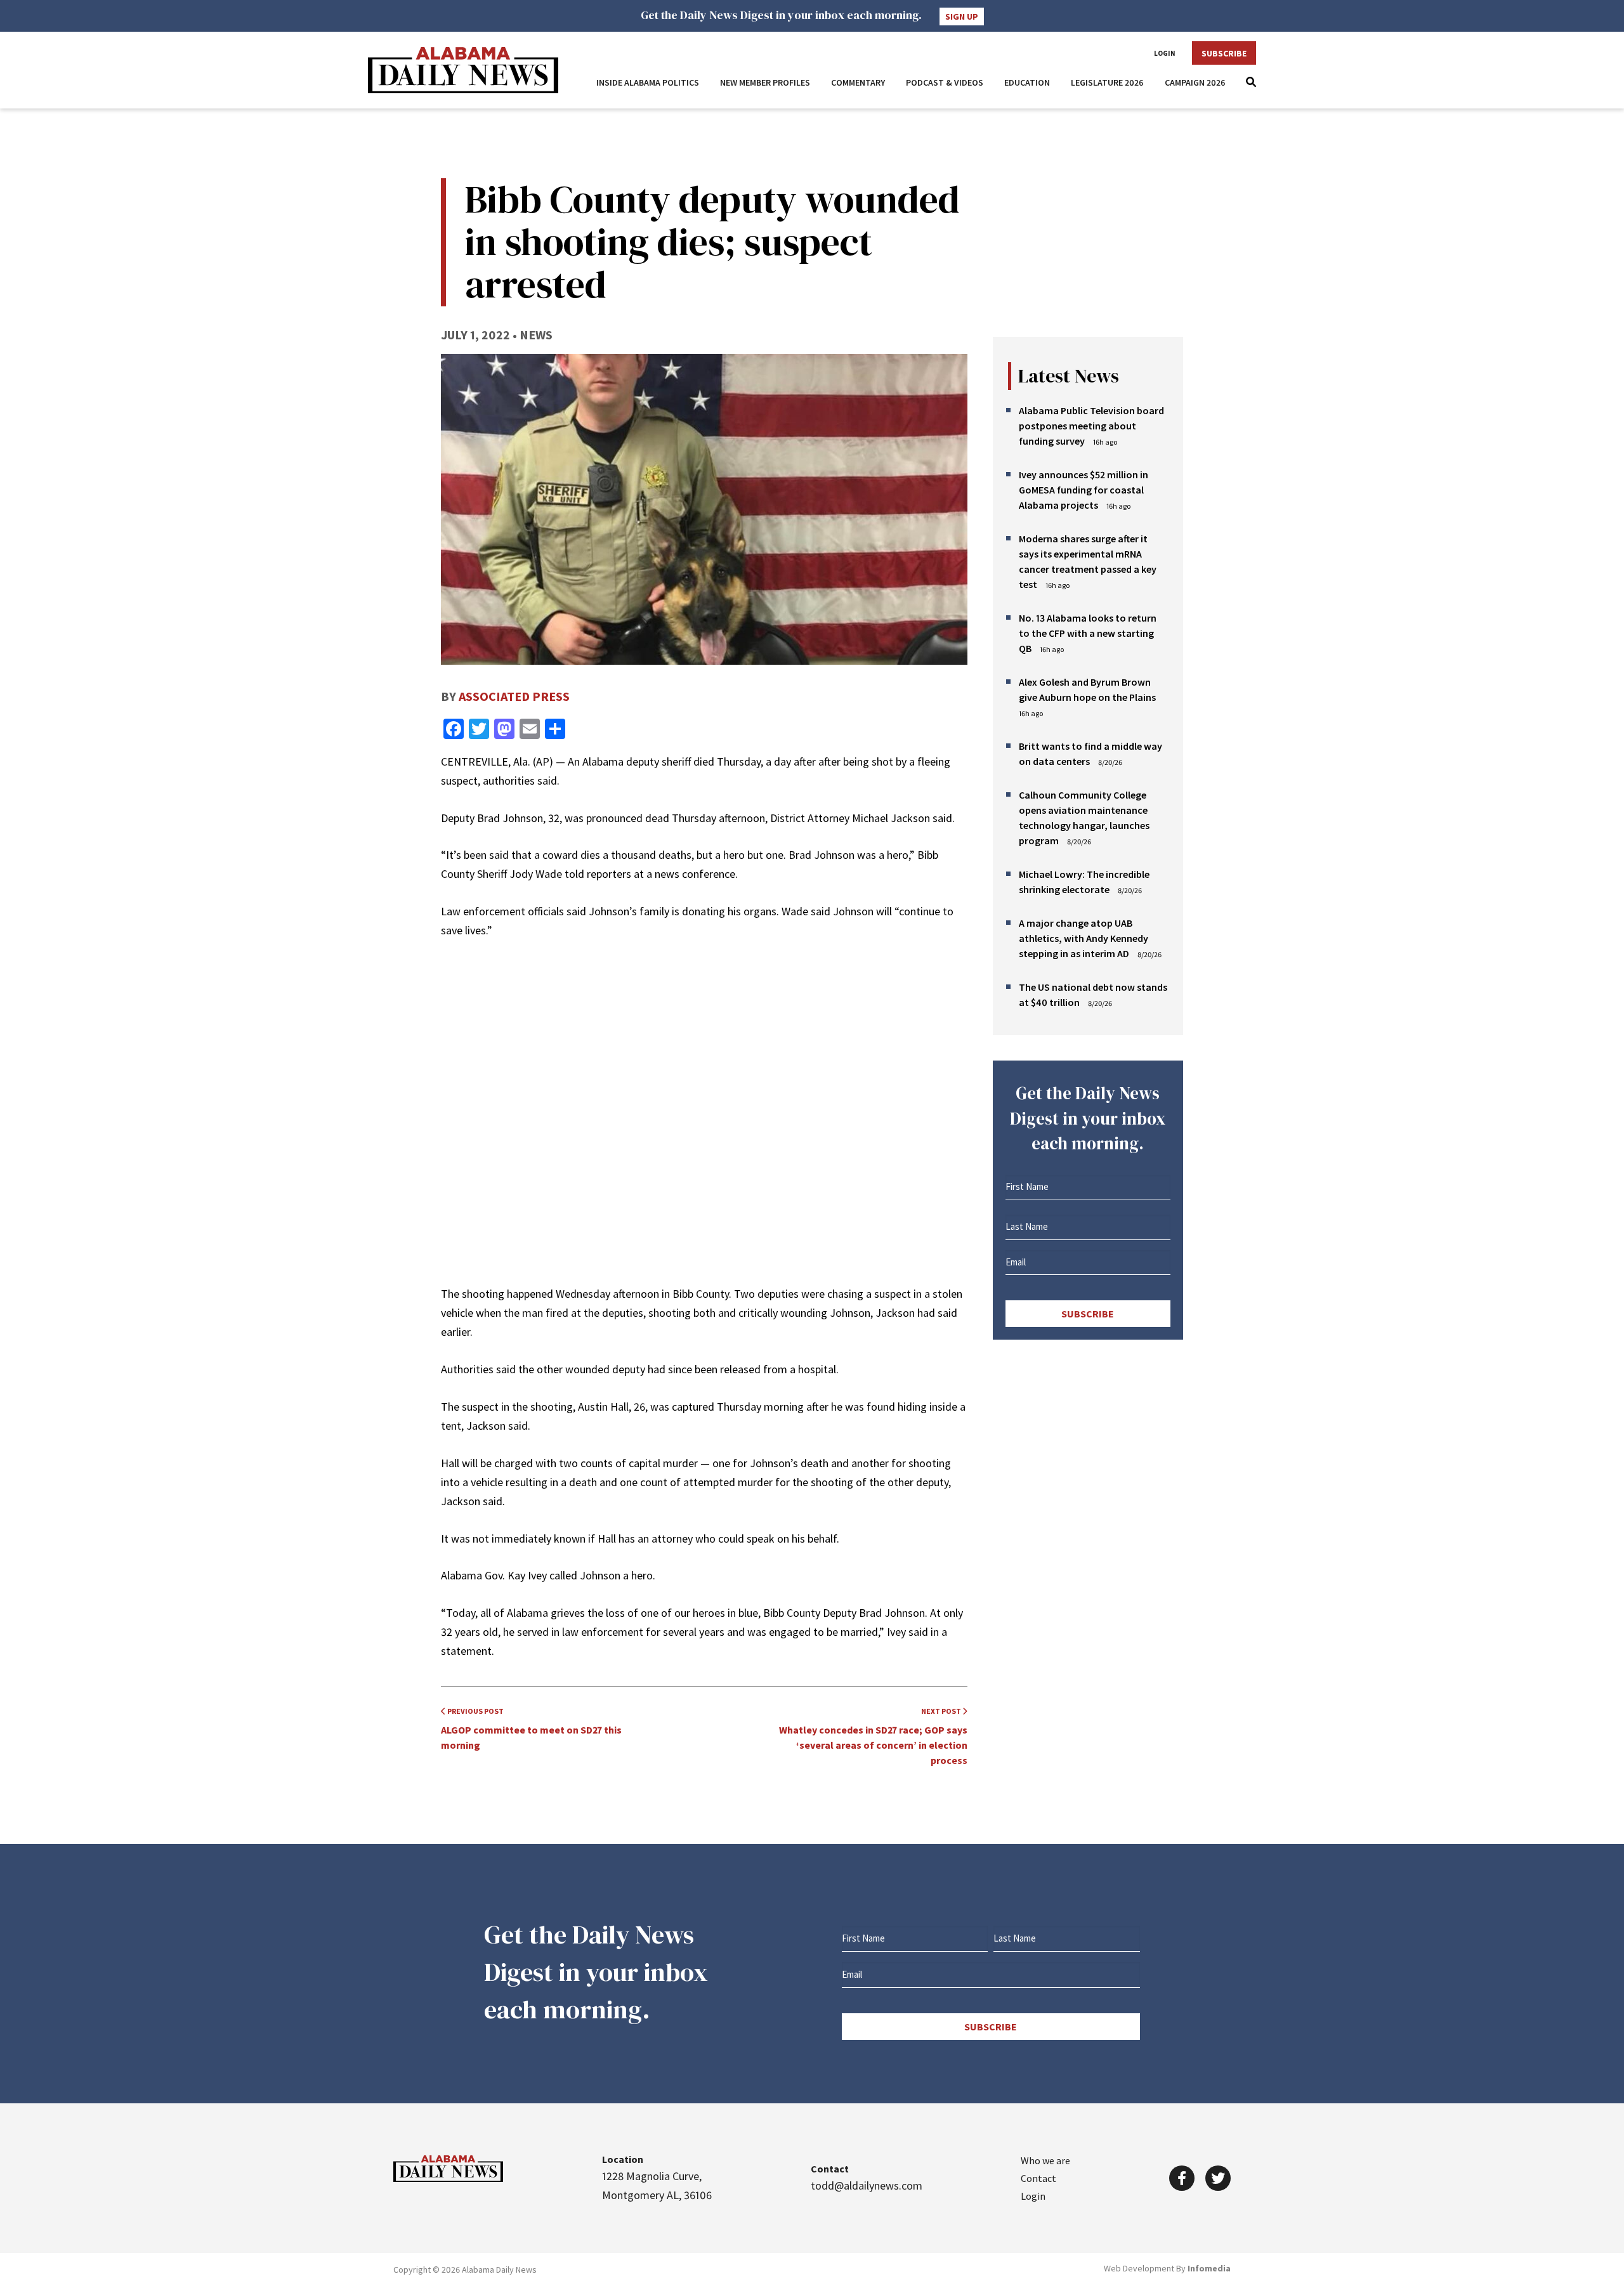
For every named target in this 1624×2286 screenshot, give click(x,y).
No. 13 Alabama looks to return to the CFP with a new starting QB (1088, 633)
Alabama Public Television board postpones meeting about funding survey (1091, 426)
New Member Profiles (765, 82)
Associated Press (514, 696)
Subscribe (1224, 53)
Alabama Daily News (463, 70)
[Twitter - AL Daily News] (1218, 2178)
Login (1165, 53)
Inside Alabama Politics (648, 82)
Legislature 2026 (1107, 82)
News (536, 335)
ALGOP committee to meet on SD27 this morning (531, 1729)
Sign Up (962, 16)
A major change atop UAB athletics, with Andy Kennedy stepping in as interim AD (1084, 938)
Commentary (858, 82)
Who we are (1045, 2160)
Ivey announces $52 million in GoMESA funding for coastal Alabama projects (1084, 490)
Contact (1038, 2178)
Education (1027, 82)
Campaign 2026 (1195, 82)
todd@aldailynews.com (867, 2185)
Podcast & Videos (945, 82)
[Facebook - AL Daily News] (1182, 2178)
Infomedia (1209, 2268)
